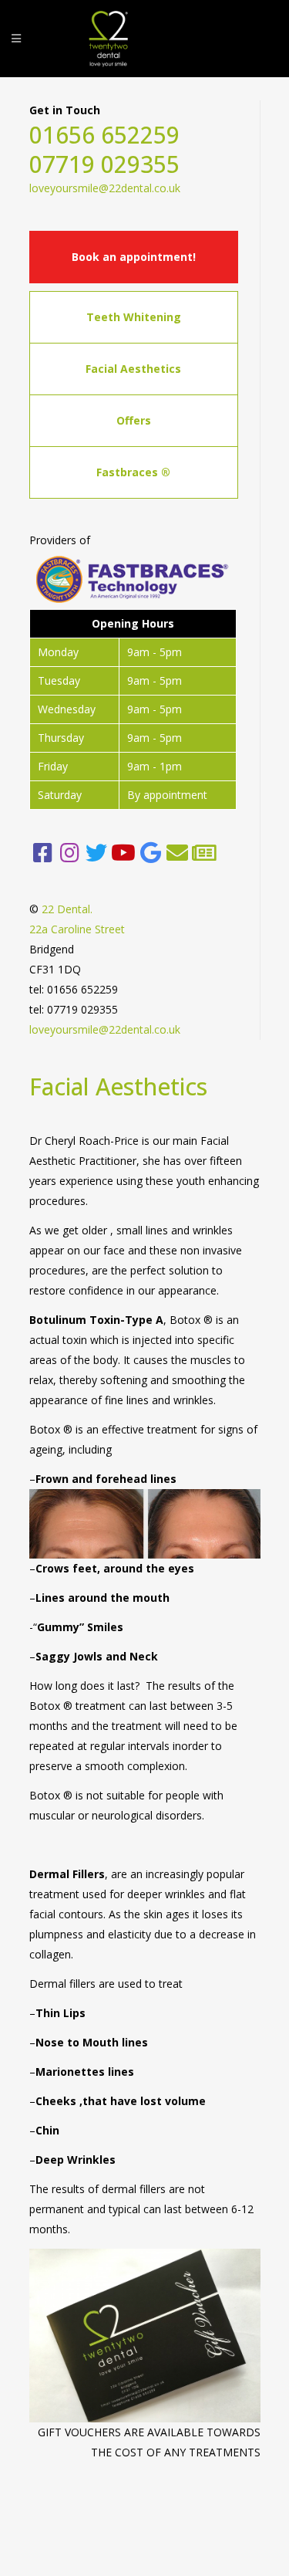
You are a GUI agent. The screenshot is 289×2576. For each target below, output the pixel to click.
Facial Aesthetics (133, 369)
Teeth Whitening (134, 317)
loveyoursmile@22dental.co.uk (105, 188)
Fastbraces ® (133, 472)
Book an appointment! (134, 257)
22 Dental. (67, 909)
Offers (134, 420)
